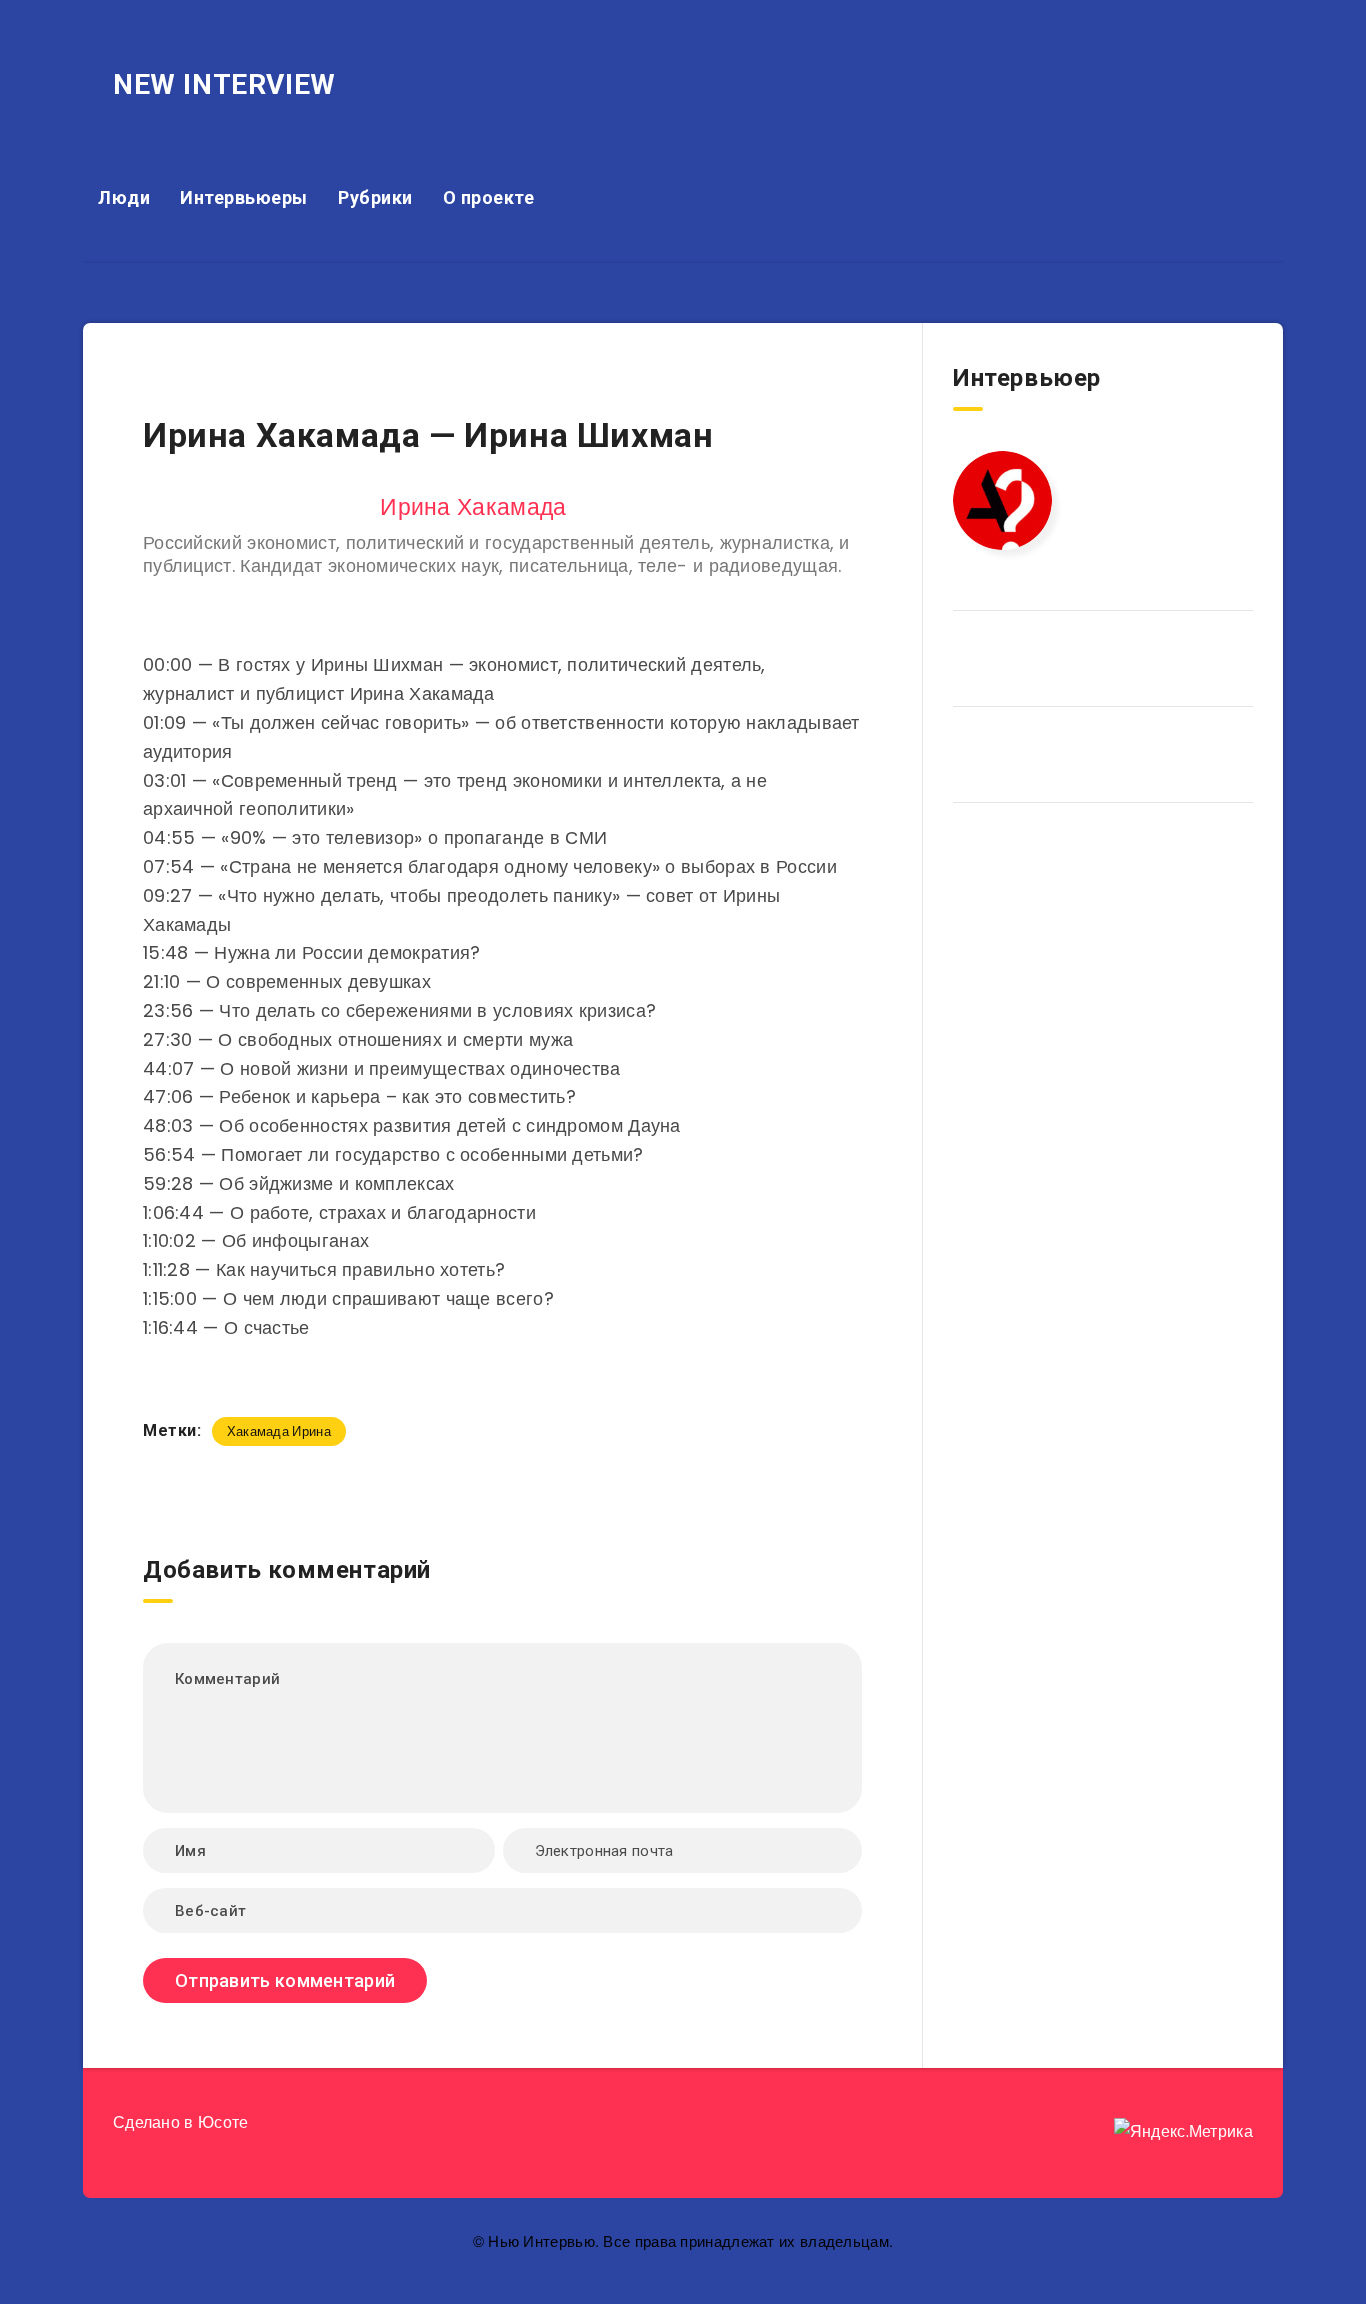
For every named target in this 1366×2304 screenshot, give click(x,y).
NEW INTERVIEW (224, 84)
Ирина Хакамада (473, 506)
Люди (124, 197)
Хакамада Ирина (279, 1431)
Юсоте (223, 2122)
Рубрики (375, 197)
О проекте (489, 197)
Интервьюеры (244, 197)
